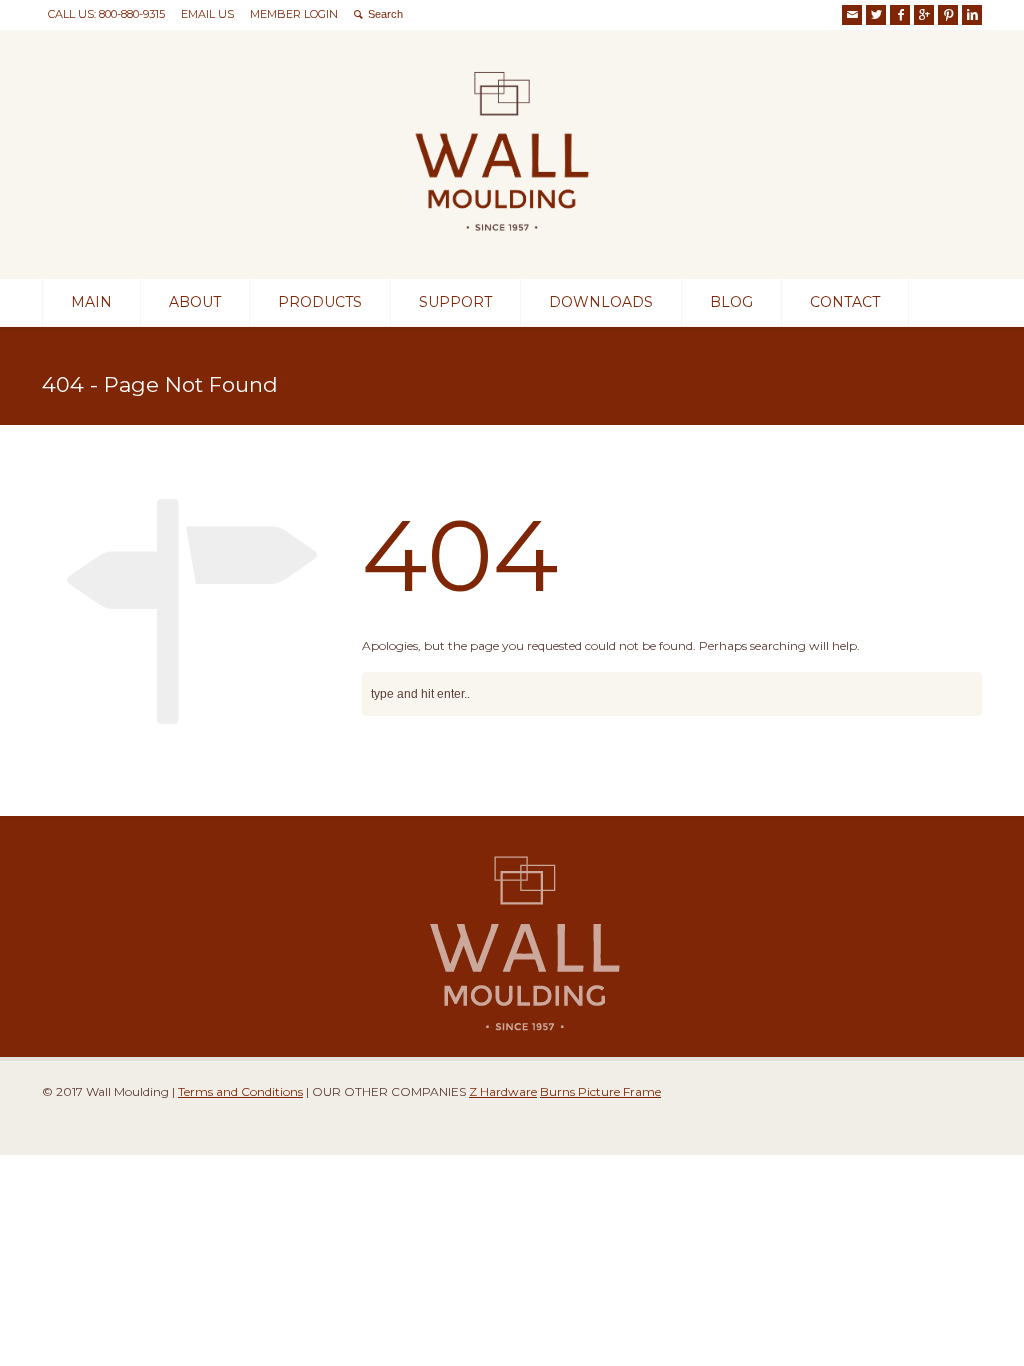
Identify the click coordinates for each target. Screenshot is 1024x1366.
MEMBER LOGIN (294, 14)
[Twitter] (876, 15)
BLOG (731, 302)
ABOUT (195, 302)
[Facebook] (900, 15)
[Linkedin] (972, 15)
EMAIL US (207, 14)
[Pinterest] (948, 15)
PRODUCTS (320, 302)
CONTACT (845, 302)
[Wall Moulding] (502, 242)
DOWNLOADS (601, 302)
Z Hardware (503, 1091)
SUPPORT (455, 302)
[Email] (852, 15)
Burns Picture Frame (600, 1091)
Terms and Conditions (240, 1091)
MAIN (91, 302)
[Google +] (924, 15)
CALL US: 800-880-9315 (106, 14)
